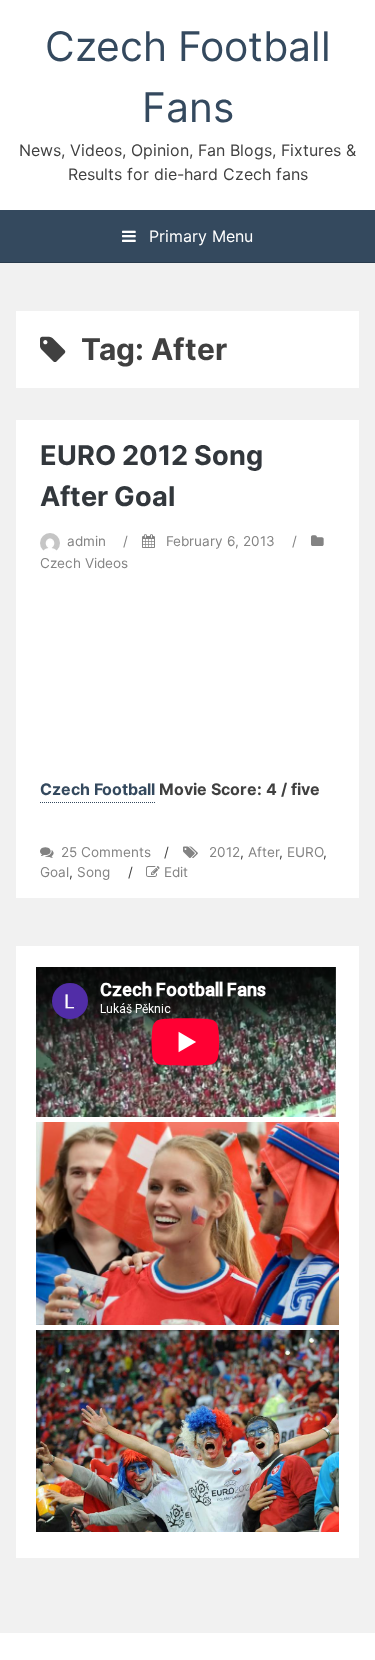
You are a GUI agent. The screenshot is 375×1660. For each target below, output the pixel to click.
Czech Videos (84, 563)
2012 (224, 852)
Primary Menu (198, 236)
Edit (176, 872)
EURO (305, 852)
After (263, 852)
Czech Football (97, 789)
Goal (54, 872)
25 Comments (106, 852)
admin (86, 541)
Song (93, 872)
